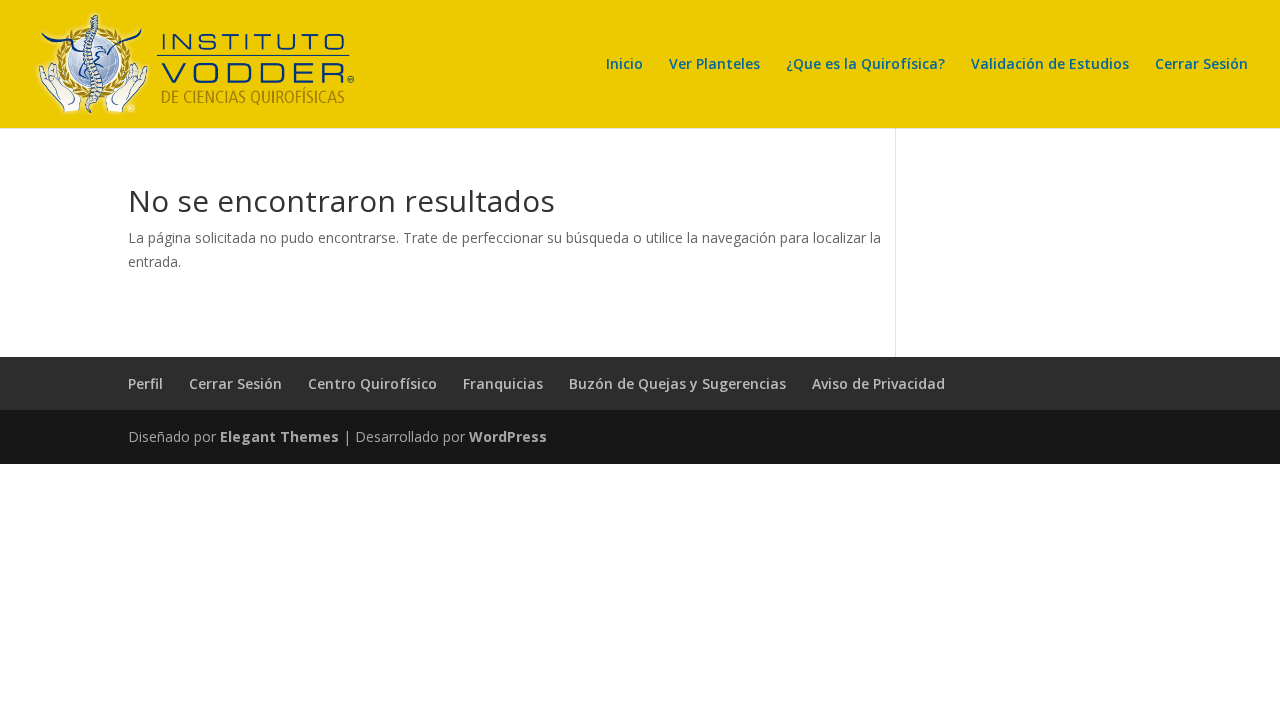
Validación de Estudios (1050, 65)
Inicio (624, 65)
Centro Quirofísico (372, 383)
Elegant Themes (279, 436)
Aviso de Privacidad (878, 383)
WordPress (508, 436)
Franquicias (503, 383)
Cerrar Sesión (1201, 65)
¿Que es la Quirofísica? (865, 65)
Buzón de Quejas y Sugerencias (677, 383)
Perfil (145, 383)
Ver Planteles (714, 65)
